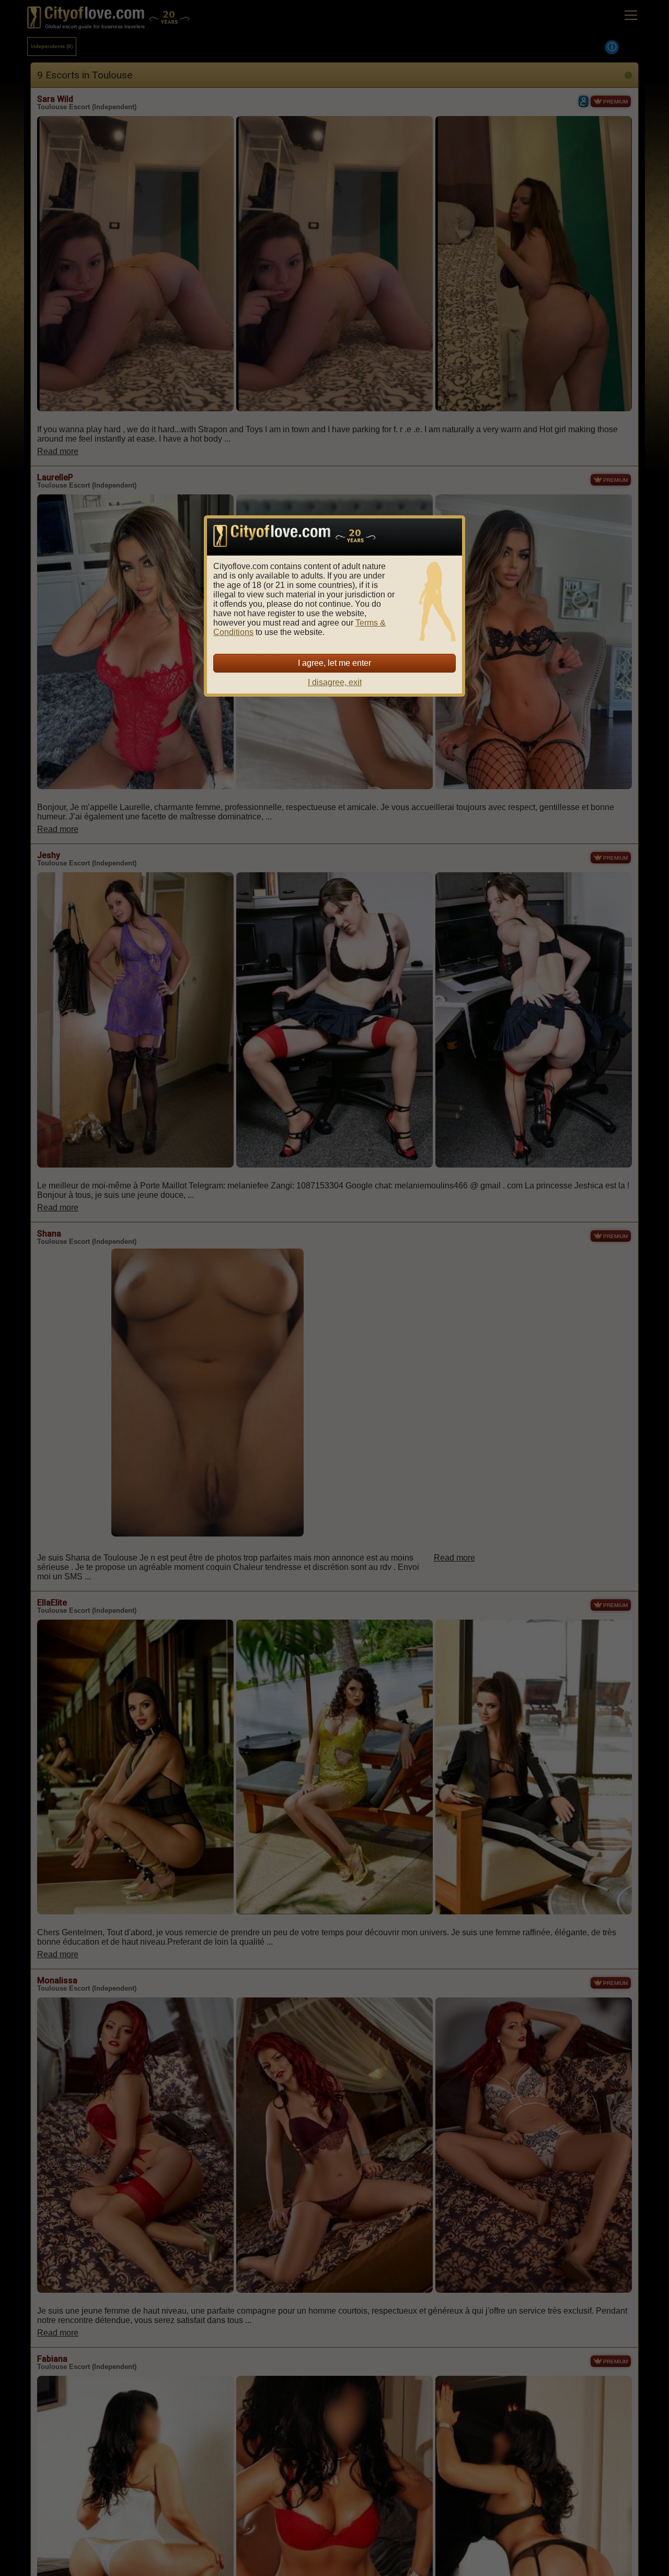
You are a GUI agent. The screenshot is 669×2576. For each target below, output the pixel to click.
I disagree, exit (335, 682)
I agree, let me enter (334, 663)
